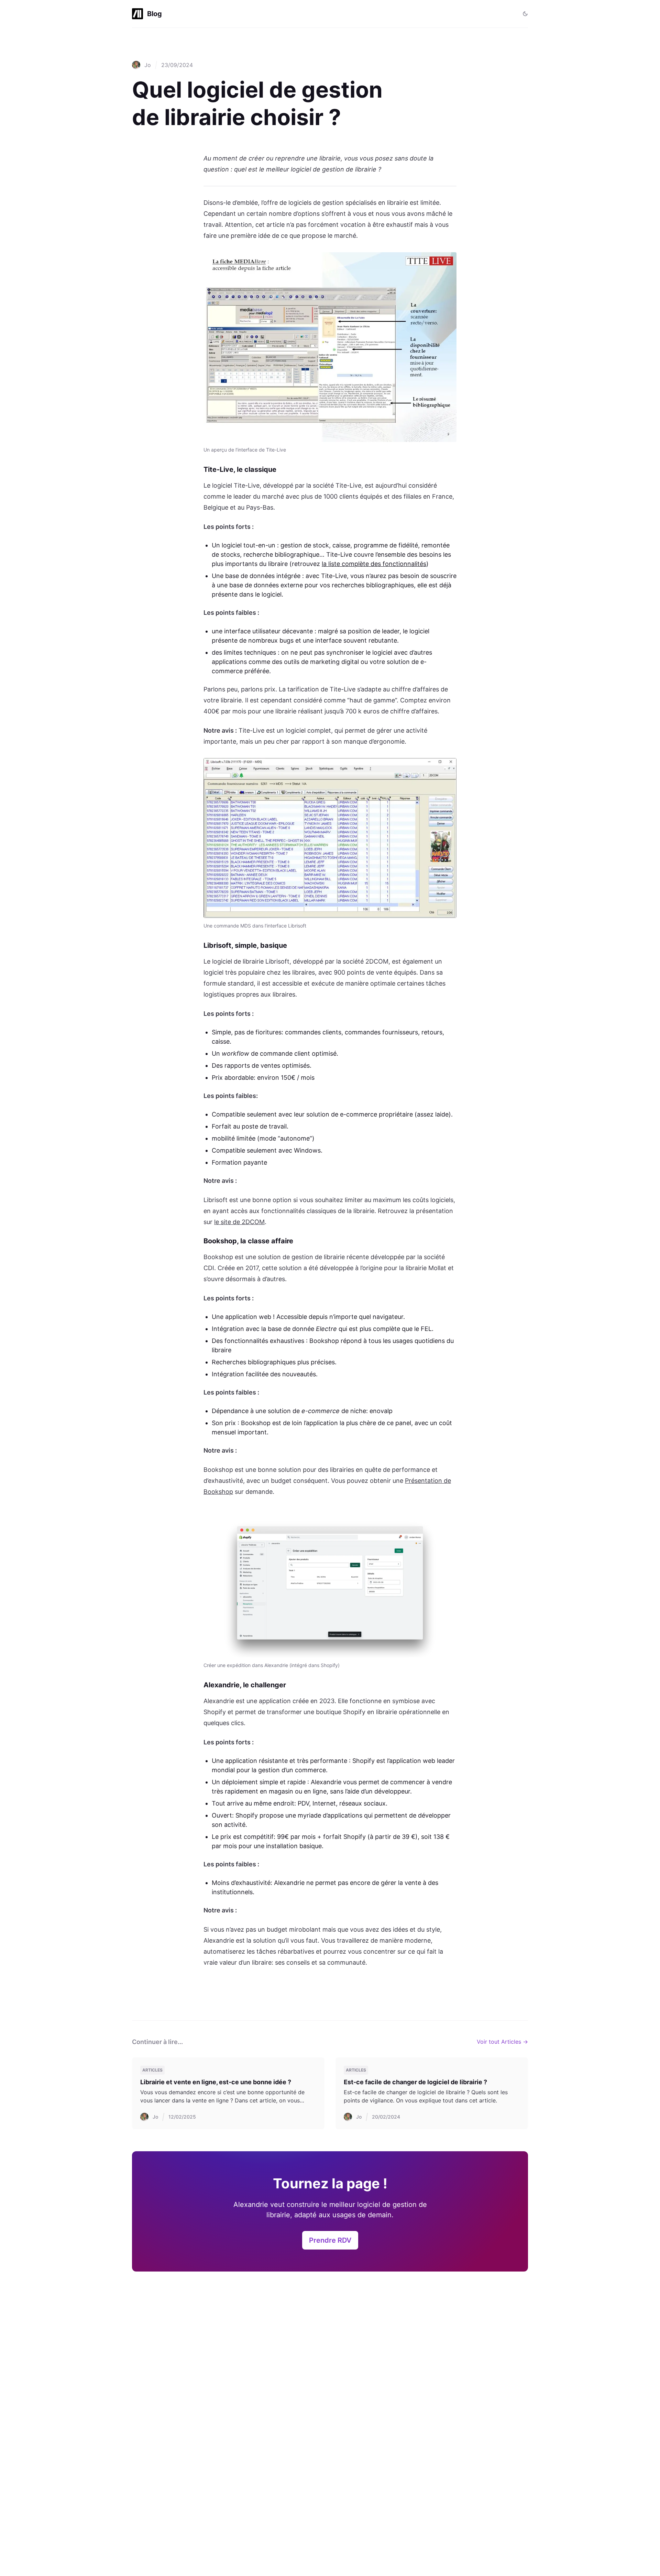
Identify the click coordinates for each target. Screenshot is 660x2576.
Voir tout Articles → (502, 2042)
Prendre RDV (330, 2240)
